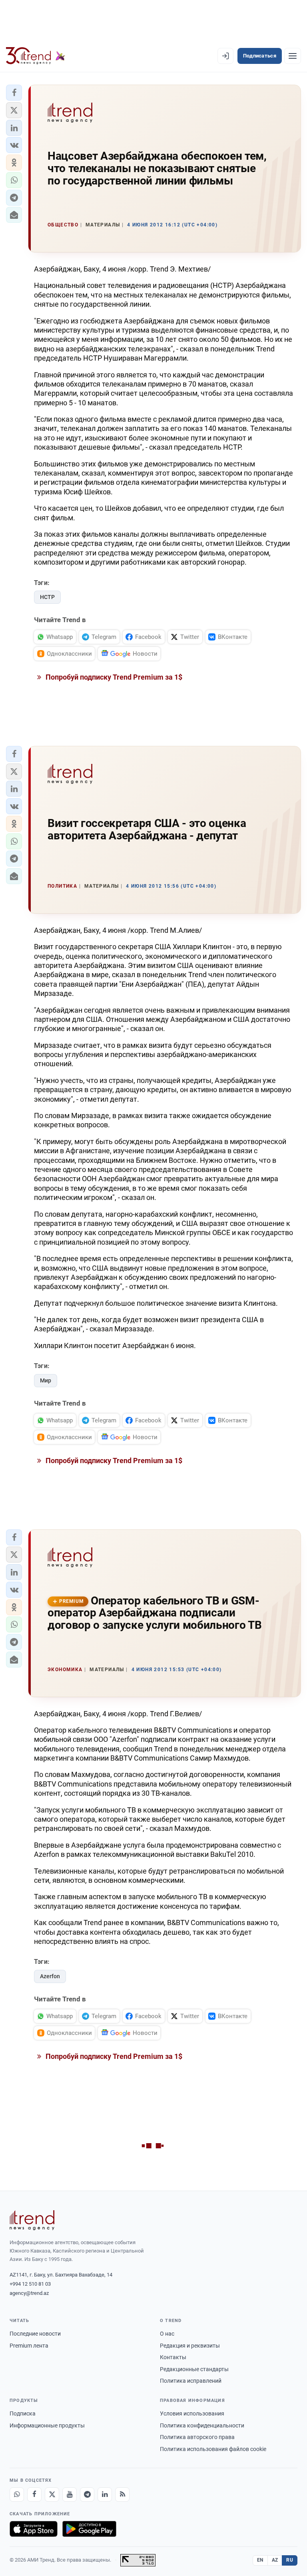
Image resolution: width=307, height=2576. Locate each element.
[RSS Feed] (122, 2495)
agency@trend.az (29, 2293)
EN (260, 2560)
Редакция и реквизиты (190, 2346)
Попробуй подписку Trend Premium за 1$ (113, 677)
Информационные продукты (47, 2425)
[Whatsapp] (17, 2495)
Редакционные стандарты (194, 2369)
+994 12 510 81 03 (30, 2284)
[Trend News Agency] (32, 2220)
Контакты (173, 2357)
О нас (167, 2334)
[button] (14, 93)
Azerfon (50, 1976)
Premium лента (29, 2346)
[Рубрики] (293, 56)
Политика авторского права (197, 2437)
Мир (46, 1380)
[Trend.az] (36, 56)
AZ (275, 2560)
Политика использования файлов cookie (213, 2449)
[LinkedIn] (105, 2495)
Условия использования (192, 2413)
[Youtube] (70, 2495)
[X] (52, 2495)
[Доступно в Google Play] (89, 2529)
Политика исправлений (191, 2381)
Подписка (23, 2413)
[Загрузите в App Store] (34, 2529)
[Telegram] (87, 2495)
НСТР (47, 597)
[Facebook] (34, 2495)
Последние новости (35, 2334)
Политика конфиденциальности (202, 2425)
